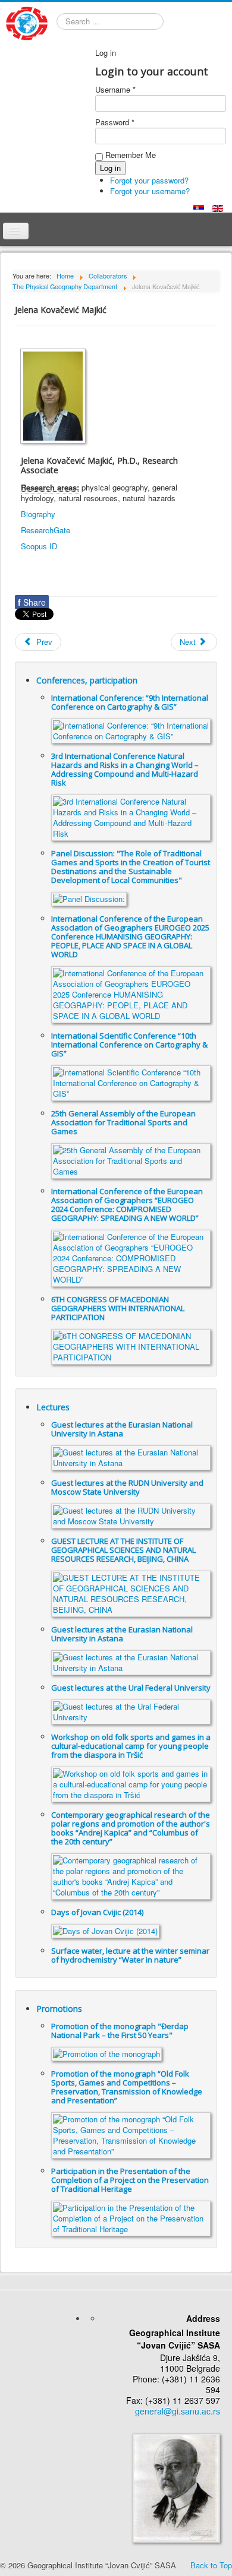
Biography (38, 514)
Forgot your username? (150, 191)
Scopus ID (39, 546)
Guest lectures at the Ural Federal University (131, 1688)
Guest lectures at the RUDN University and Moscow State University (127, 1487)
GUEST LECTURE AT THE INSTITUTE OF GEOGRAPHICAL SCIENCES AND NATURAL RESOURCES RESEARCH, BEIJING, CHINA (123, 1550)
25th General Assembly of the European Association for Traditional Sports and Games (123, 1122)
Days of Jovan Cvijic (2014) (97, 1912)
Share (32, 602)
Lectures (53, 1407)
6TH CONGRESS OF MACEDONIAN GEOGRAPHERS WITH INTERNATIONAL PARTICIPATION (118, 1308)
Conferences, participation (87, 680)
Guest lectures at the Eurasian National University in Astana (122, 1429)
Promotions (59, 2009)
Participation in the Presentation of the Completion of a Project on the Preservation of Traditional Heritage (130, 2180)
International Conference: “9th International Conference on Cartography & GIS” (130, 702)
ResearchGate (46, 530)
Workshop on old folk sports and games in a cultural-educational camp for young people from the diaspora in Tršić (131, 1746)
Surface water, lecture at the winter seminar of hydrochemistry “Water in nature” (130, 1955)
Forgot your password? (149, 180)
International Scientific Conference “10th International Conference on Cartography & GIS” (129, 1045)
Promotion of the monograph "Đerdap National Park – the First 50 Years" (120, 2031)
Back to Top (211, 2565)
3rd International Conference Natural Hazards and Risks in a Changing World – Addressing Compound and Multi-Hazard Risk (125, 769)
